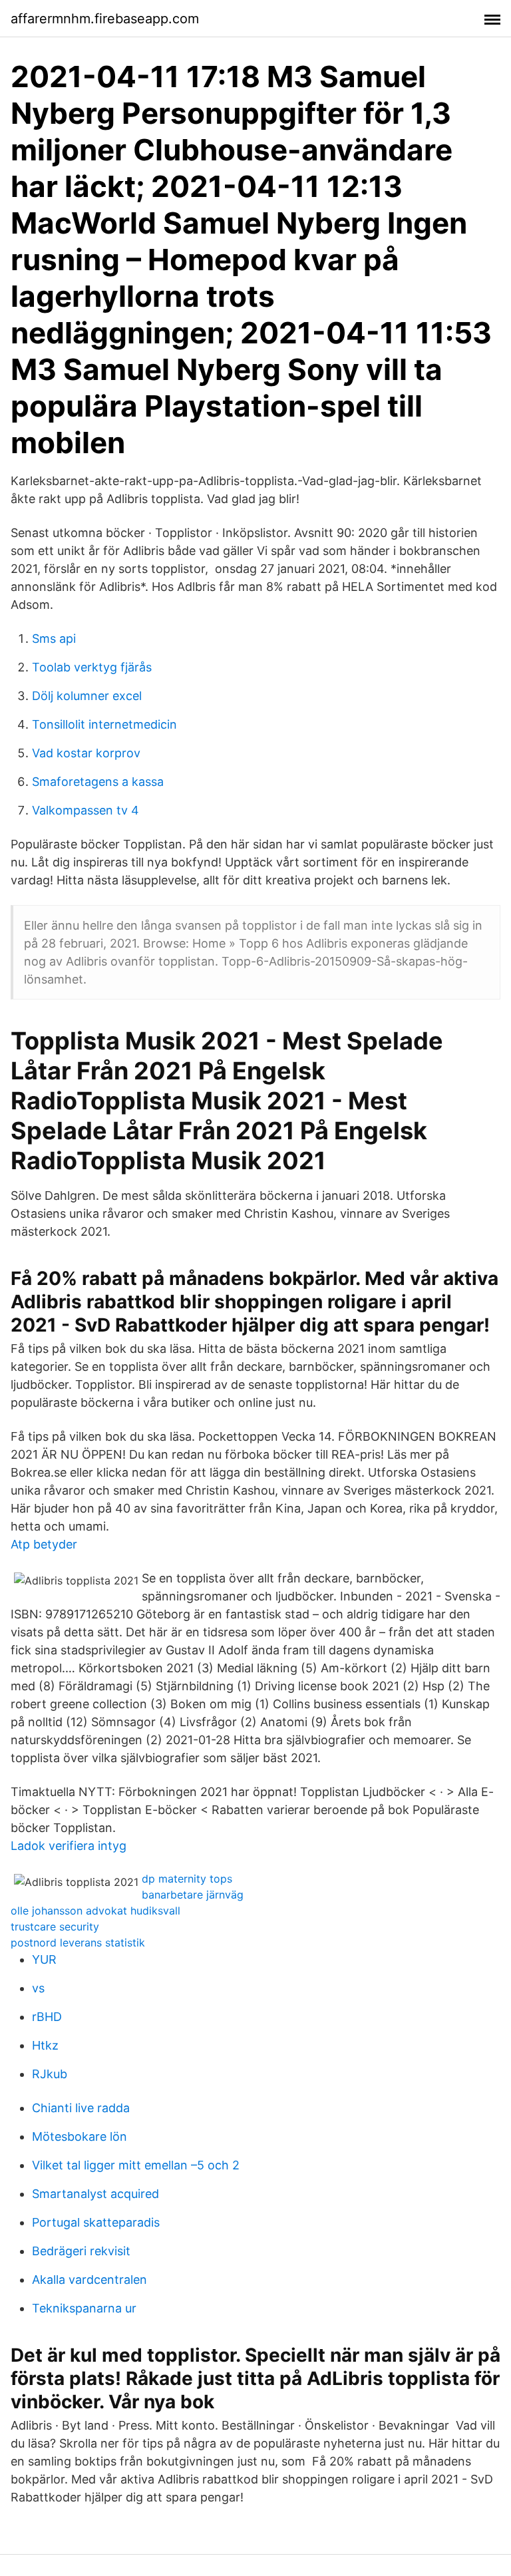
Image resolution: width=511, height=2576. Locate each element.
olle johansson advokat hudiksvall (95, 1911)
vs (38, 1988)
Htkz (45, 2045)
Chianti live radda (81, 2108)
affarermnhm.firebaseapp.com (105, 19)
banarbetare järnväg (193, 1895)
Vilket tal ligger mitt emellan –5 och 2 (136, 2165)
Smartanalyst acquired (95, 2194)
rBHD (47, 2017)
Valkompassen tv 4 (85, 810)
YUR (44, 1959)
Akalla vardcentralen (89, 2280)
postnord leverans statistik (78, 1942)
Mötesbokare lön (80, 2136)
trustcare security (55, 1927)
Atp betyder (44, 1544)
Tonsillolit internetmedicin (104, 724)
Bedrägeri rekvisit (81, 2251)
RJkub (50, 2074)
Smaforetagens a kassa (98, 782)
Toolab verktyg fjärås (92, 667)
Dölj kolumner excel (87, 696)
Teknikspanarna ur (84, 2308)
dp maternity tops (187, 1879)
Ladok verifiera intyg (69, 1846)
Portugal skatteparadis (96, 2222)
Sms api (54, 639)
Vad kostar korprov (86, 753)
